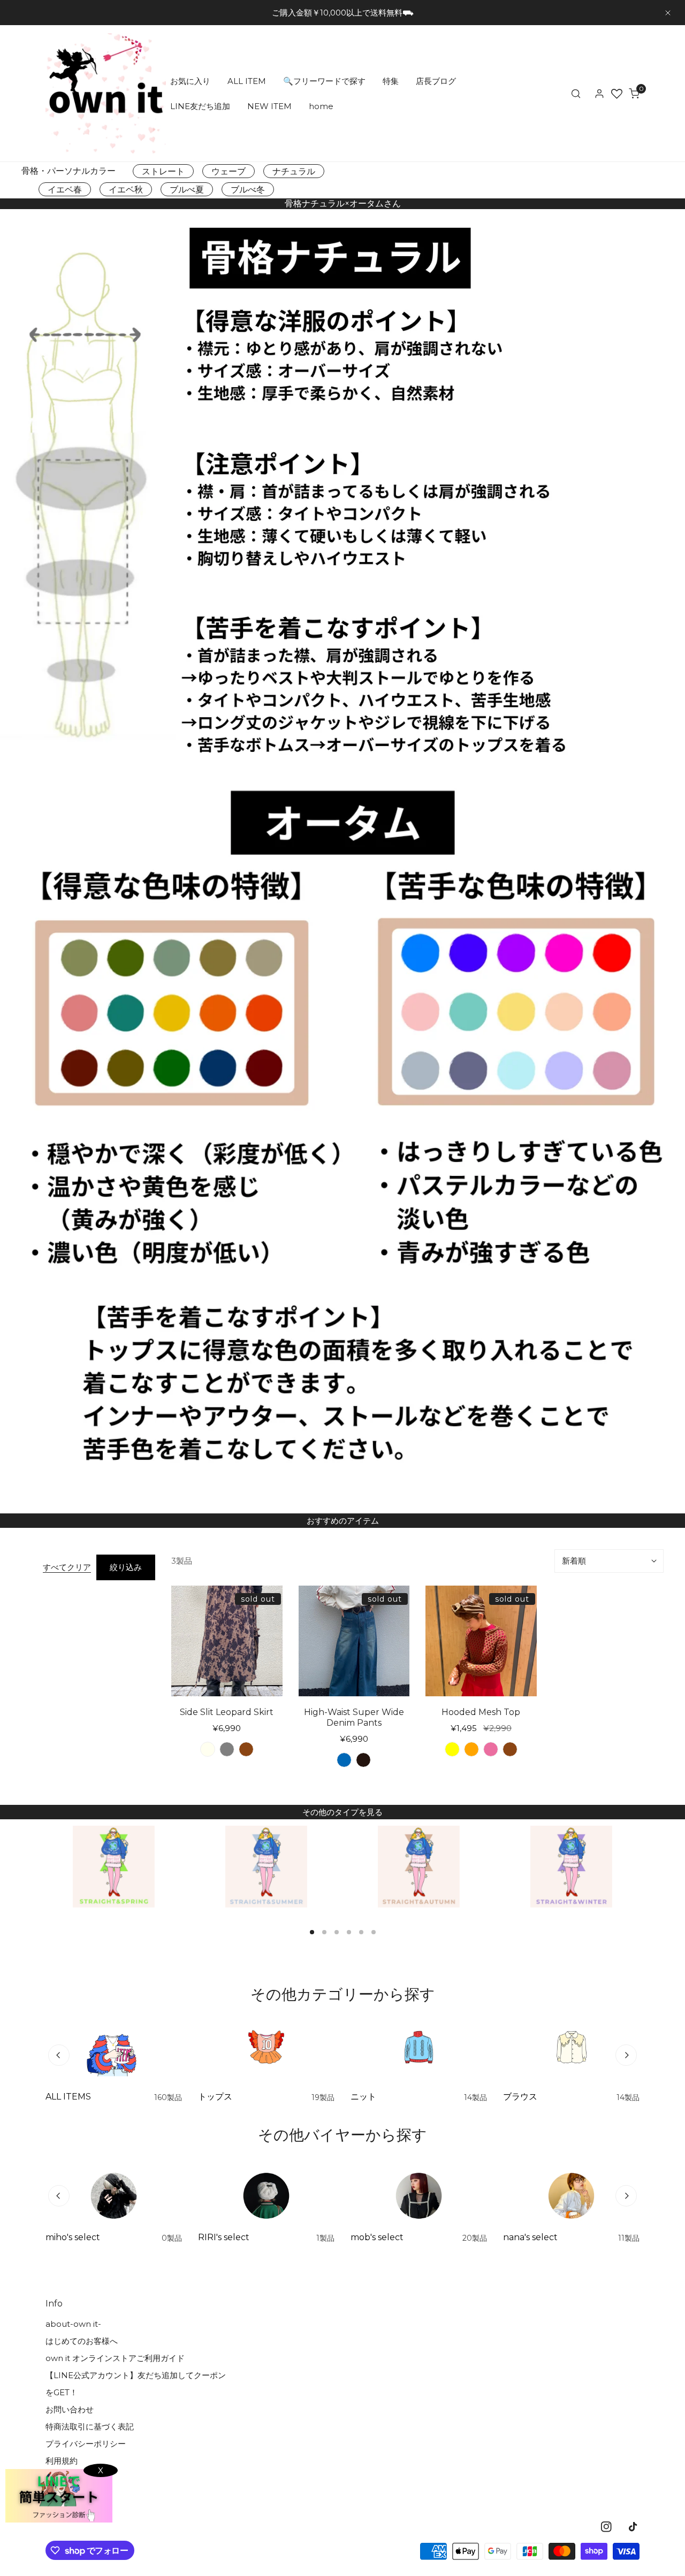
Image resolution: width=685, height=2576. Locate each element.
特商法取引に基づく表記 (90, 2427)
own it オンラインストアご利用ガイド (115, 2358)
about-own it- (73, 2324)
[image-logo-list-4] (571, 1867)
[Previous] (59, 2055)
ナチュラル (294, 171)
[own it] (106, 93)
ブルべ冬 (248, 190)
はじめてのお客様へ (82, 2341)
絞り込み (126, 1567)
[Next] (626, 2055)
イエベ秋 (126, 190)
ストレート (163, 171)
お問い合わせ (70, 2409)
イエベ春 (65, 190)
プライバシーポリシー (86, 2444)
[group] (342, 501)
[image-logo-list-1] (114, 1867)
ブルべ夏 (187, 190)
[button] (634, 94)
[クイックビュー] (268, 1683)
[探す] (576, 94)
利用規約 (62, 2461)
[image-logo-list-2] (266, 1867)
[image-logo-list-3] (419, 1867)
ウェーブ (229, 171)
